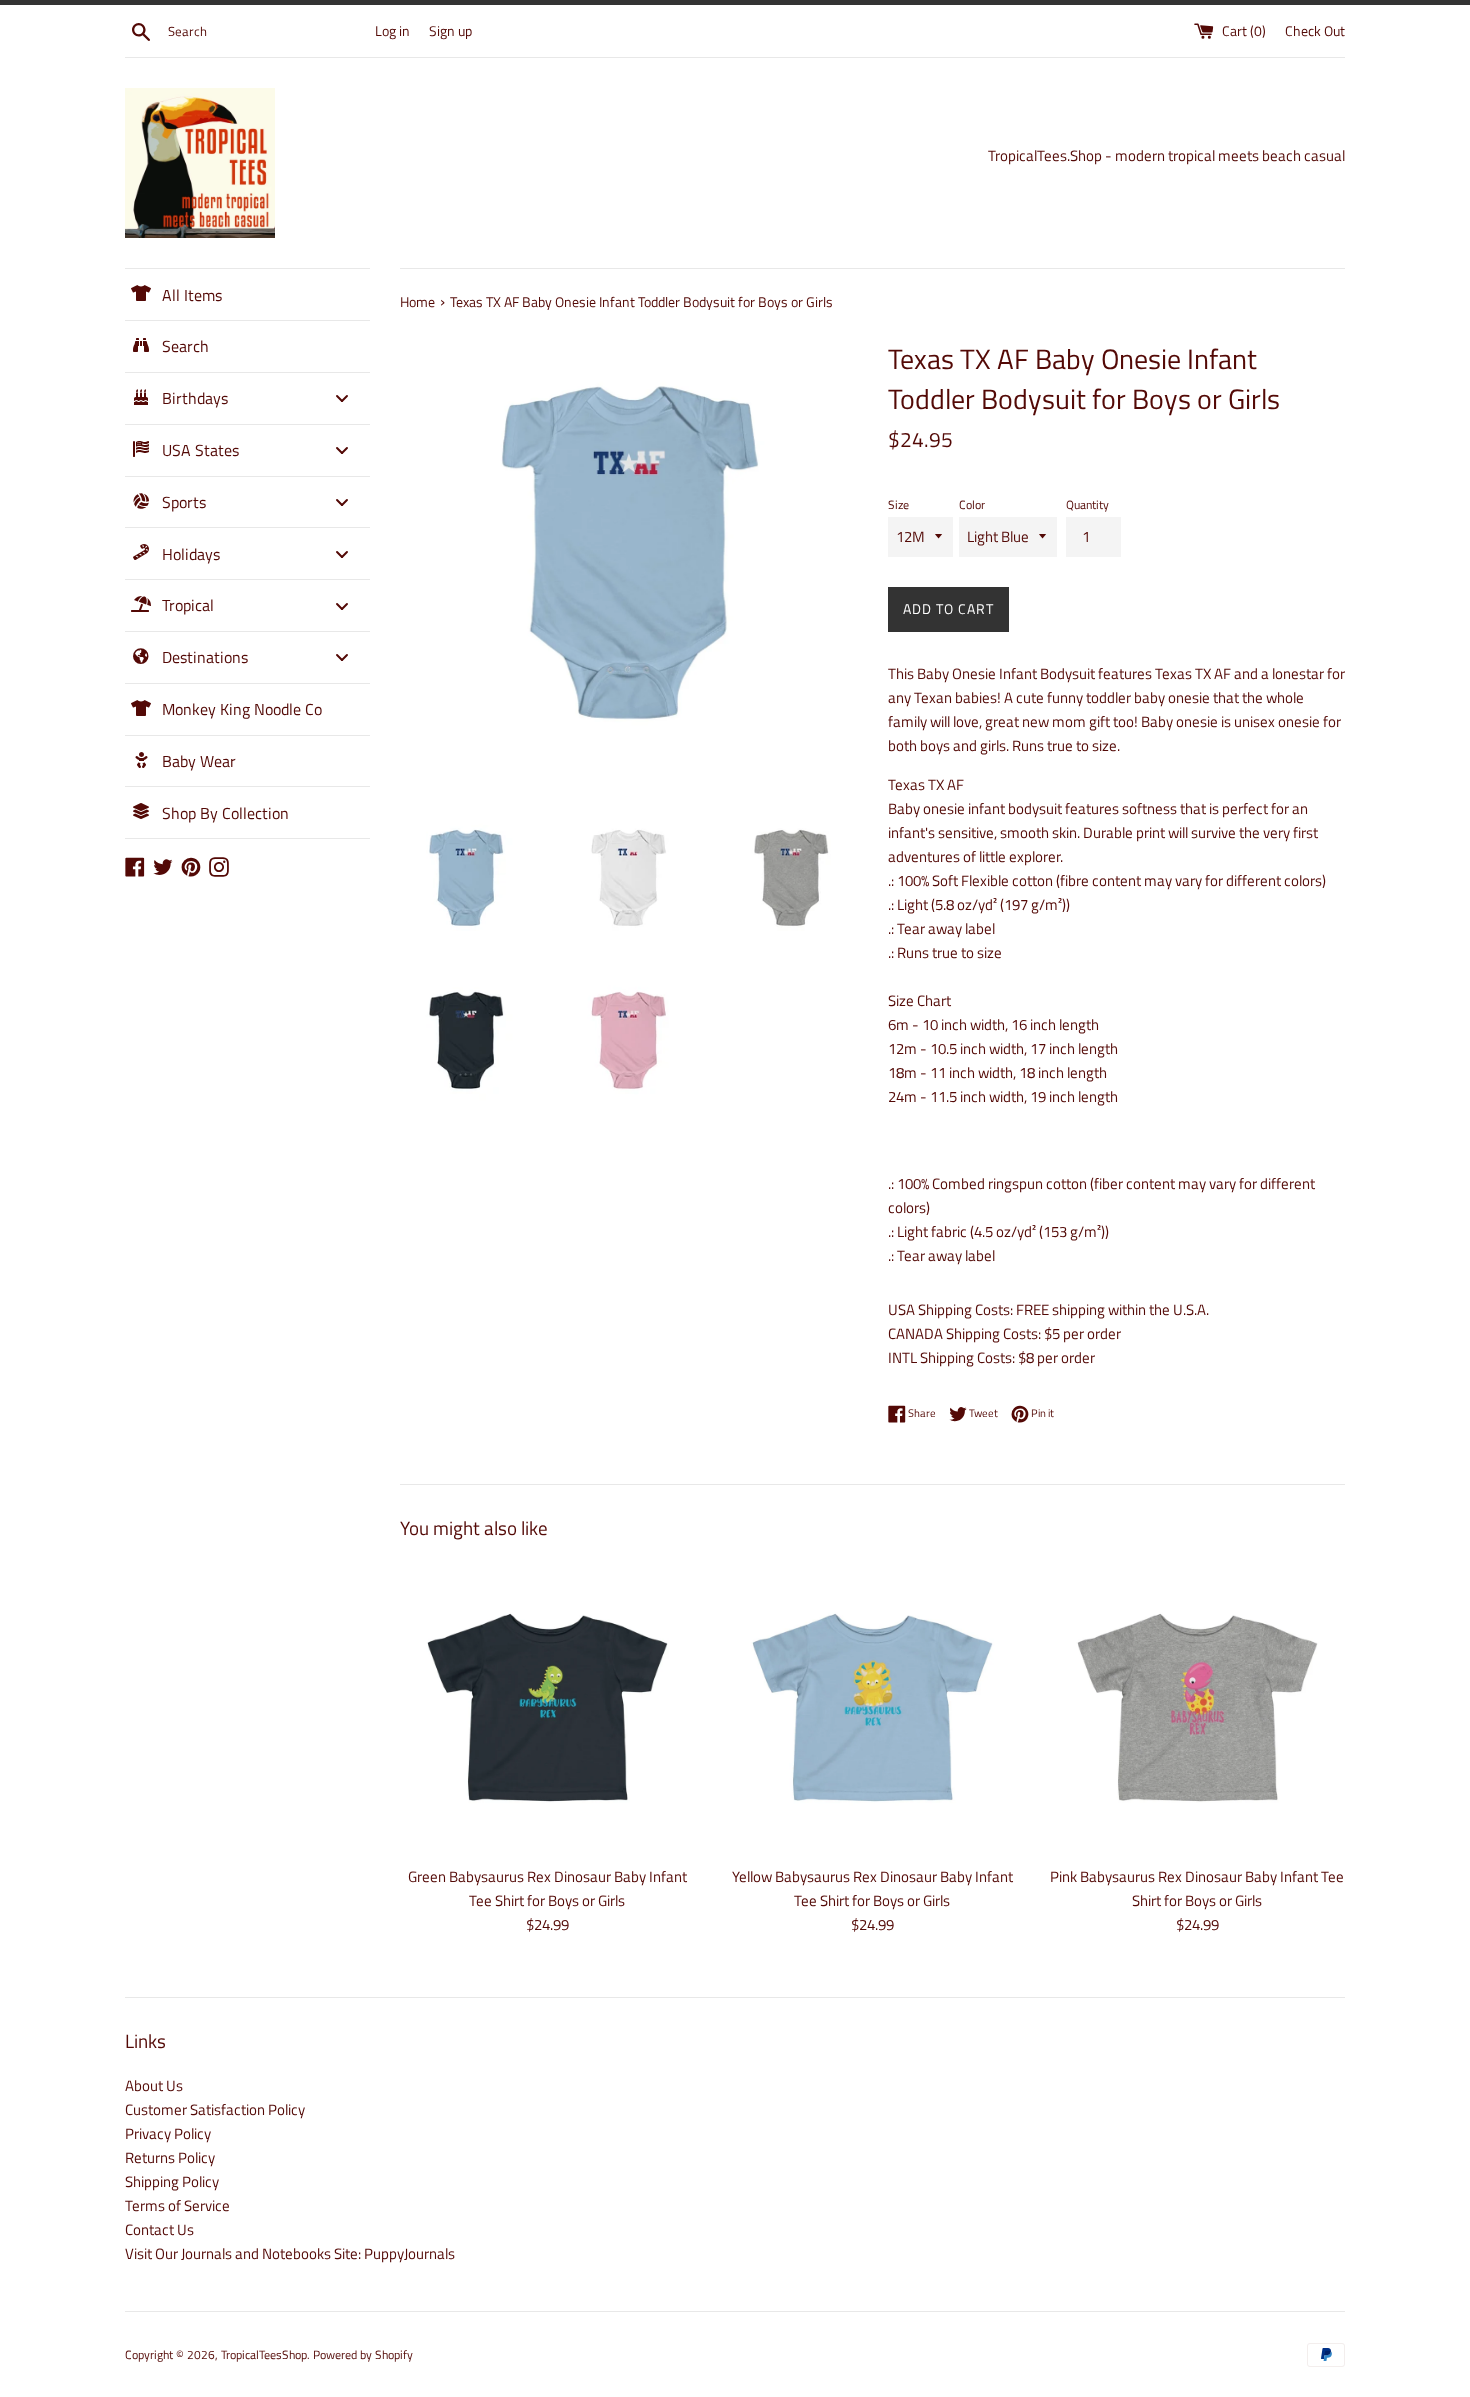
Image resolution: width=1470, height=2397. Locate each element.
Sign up (450, 31)
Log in (392, 31)
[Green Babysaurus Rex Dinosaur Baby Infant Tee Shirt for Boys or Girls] (547, 1707)
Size (898, 504)
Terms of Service (177, 2205)
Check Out (1315, 31)
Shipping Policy (172, 2181)
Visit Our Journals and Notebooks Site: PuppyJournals (290, 2253)
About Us (154, 2085)
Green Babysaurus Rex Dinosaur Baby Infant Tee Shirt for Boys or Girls (547, 1888)
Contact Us (159, 2229)
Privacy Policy (168, 2133)
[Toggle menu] (342, 398)
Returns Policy (170, 2157)
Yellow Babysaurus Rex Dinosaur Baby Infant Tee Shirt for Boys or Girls (872, 1888)
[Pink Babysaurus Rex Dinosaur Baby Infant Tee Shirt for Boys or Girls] (1197, 1707)
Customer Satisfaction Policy (215, 2109)
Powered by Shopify (363, 2354)
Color (972, 504)
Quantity (1087, 504)
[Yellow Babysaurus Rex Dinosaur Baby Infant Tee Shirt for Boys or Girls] (872, 1707)
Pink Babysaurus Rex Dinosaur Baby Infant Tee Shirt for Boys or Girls (1197, 1888)
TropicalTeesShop (264, 2354)
